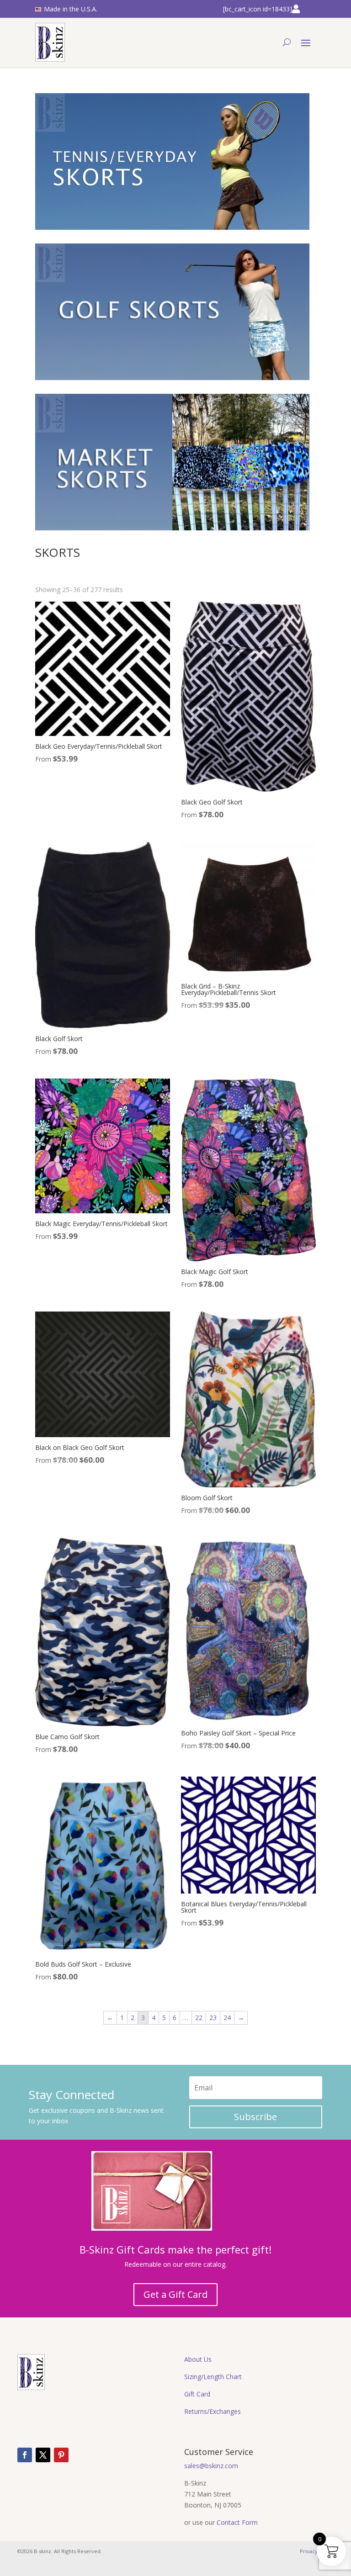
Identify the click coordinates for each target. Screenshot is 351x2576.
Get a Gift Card (175, 2294)
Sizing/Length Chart (213, 2377)
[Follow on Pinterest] (61, 2455)
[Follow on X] (43, 2455)
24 (227, 2018)
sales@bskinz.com (211, 2466)
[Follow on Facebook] (25, 2455)
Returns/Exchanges (213, 2411)
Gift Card (197, 2394)
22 (199, 2018)
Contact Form (237, 2522)
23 (213, 2018)
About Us (198, 2359)
